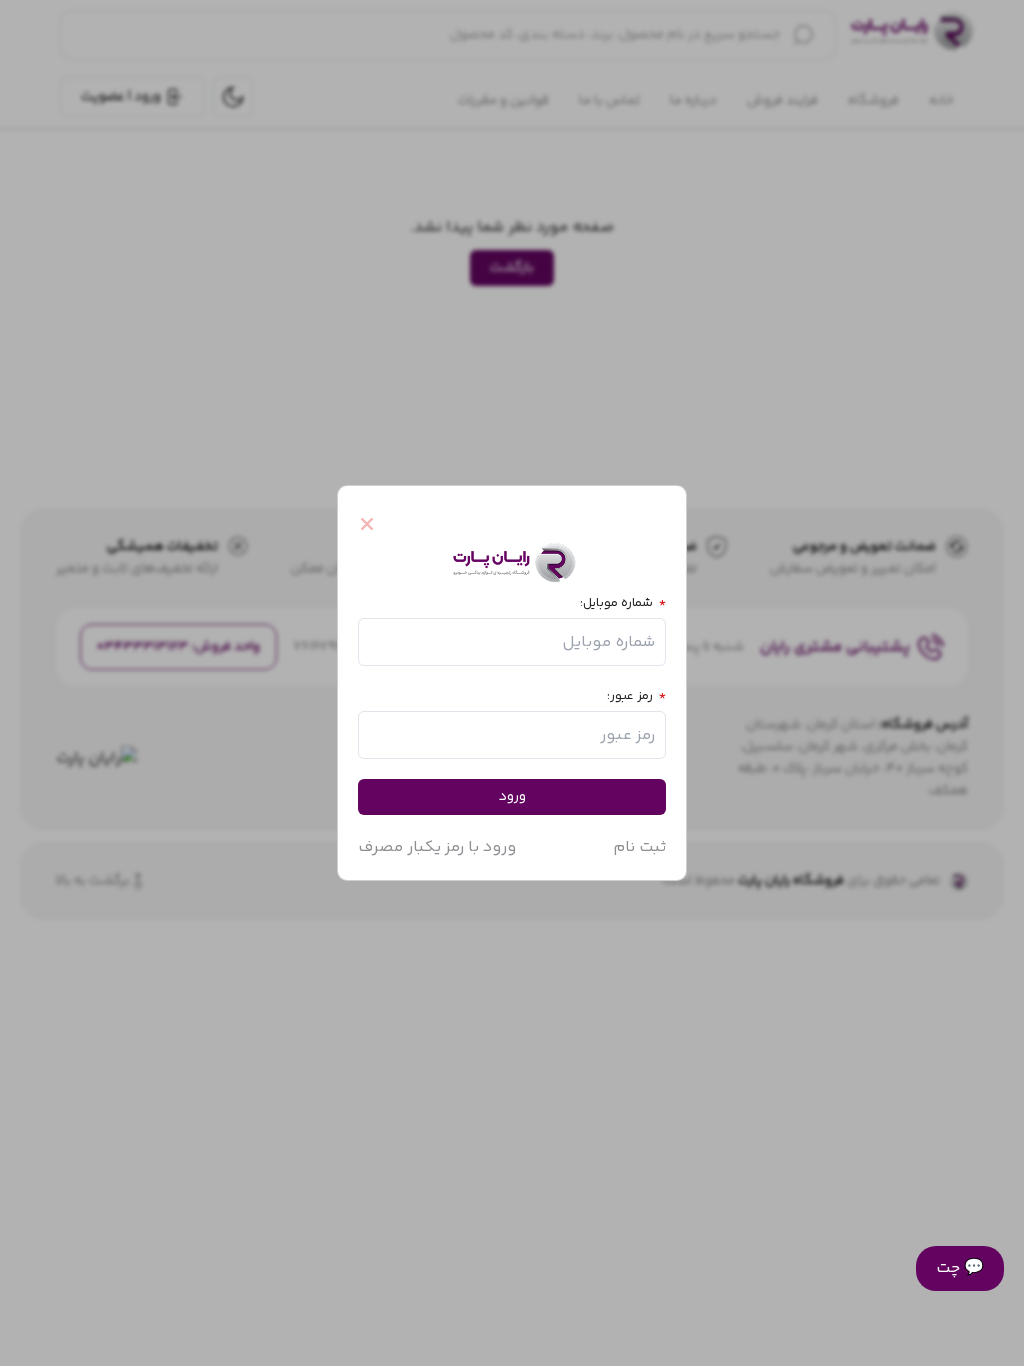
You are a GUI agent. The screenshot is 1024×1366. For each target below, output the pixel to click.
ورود (512, 797)
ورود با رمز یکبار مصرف (437, 847)
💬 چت (960, 1268)
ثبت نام (639, 847)
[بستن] (376, 524)
